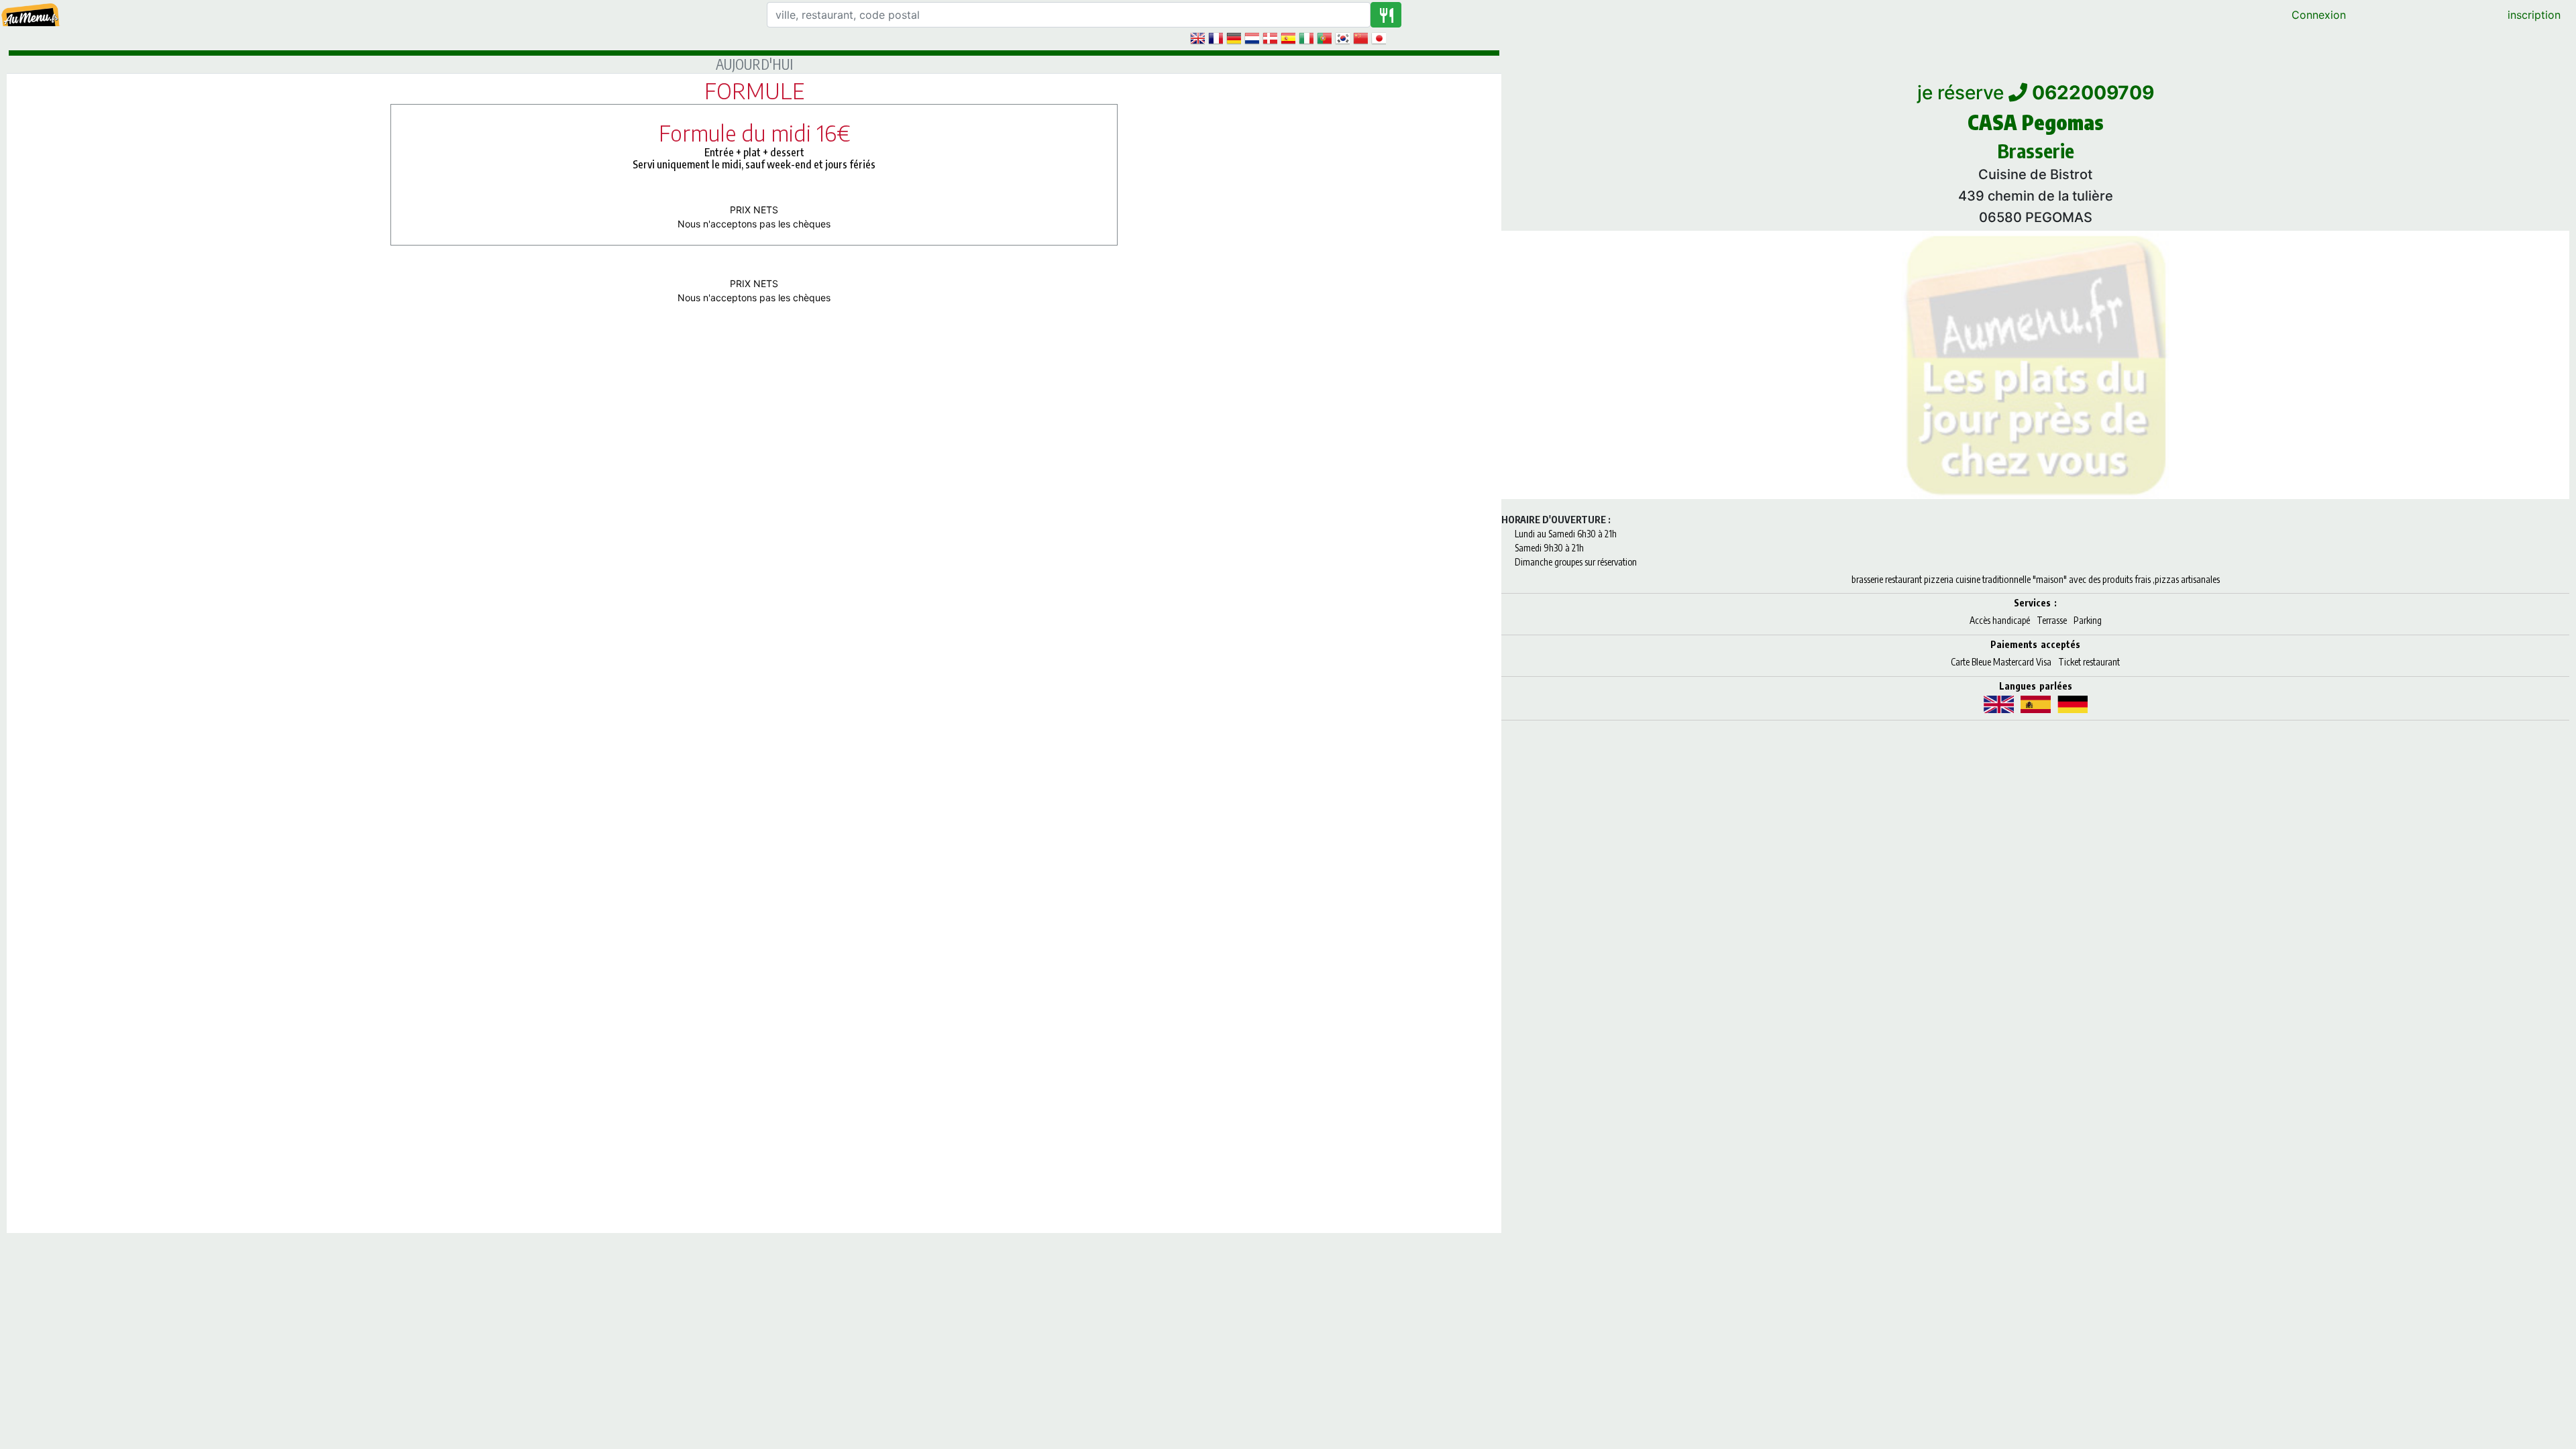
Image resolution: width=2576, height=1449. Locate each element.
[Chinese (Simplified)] (1360, 38)
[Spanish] (1288, 38)
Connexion (2319, 15)
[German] (1234, 38)
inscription (2534, 15)
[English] (1197, 38)
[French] (1216, 38)
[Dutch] (1252, 38)
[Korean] (1342, 38)
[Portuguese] (1324, 38)
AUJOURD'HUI (754, 64)
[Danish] (1270, 38)
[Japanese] (1379, 38)
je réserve (2036, 93)
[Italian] (1306, 38)
